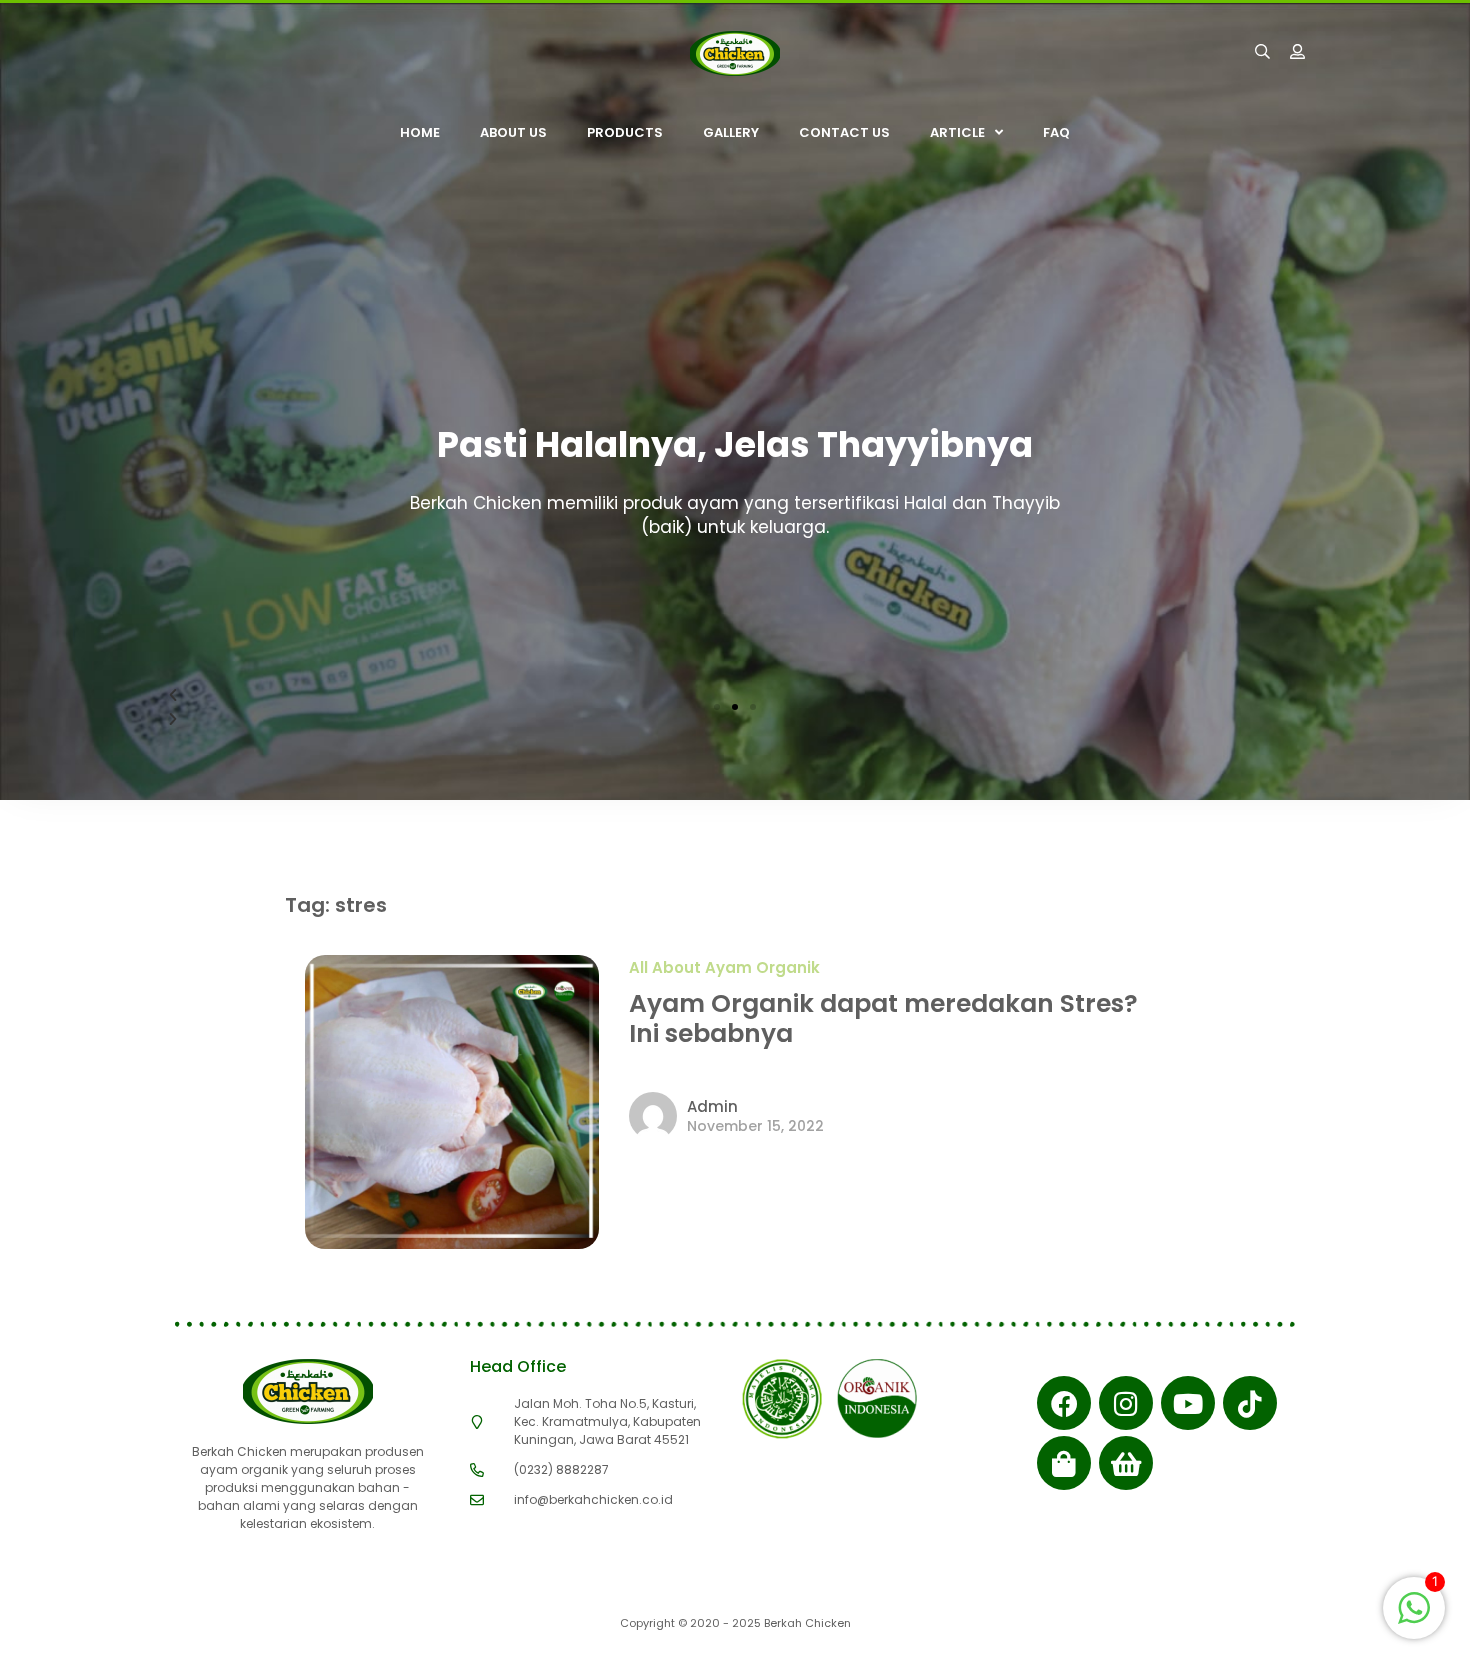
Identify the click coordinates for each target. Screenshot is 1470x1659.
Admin (712, 1106)
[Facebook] (1064, 1403)
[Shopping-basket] (1126, 1463)
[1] (1414, 1618)
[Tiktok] (1250, 1403)
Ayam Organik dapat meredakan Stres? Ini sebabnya (883, 1018)
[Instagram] (1126, 1403)
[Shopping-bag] (1064, 1463)
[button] (717, 707)
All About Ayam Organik (724, 967)
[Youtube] (1188, 1403)
